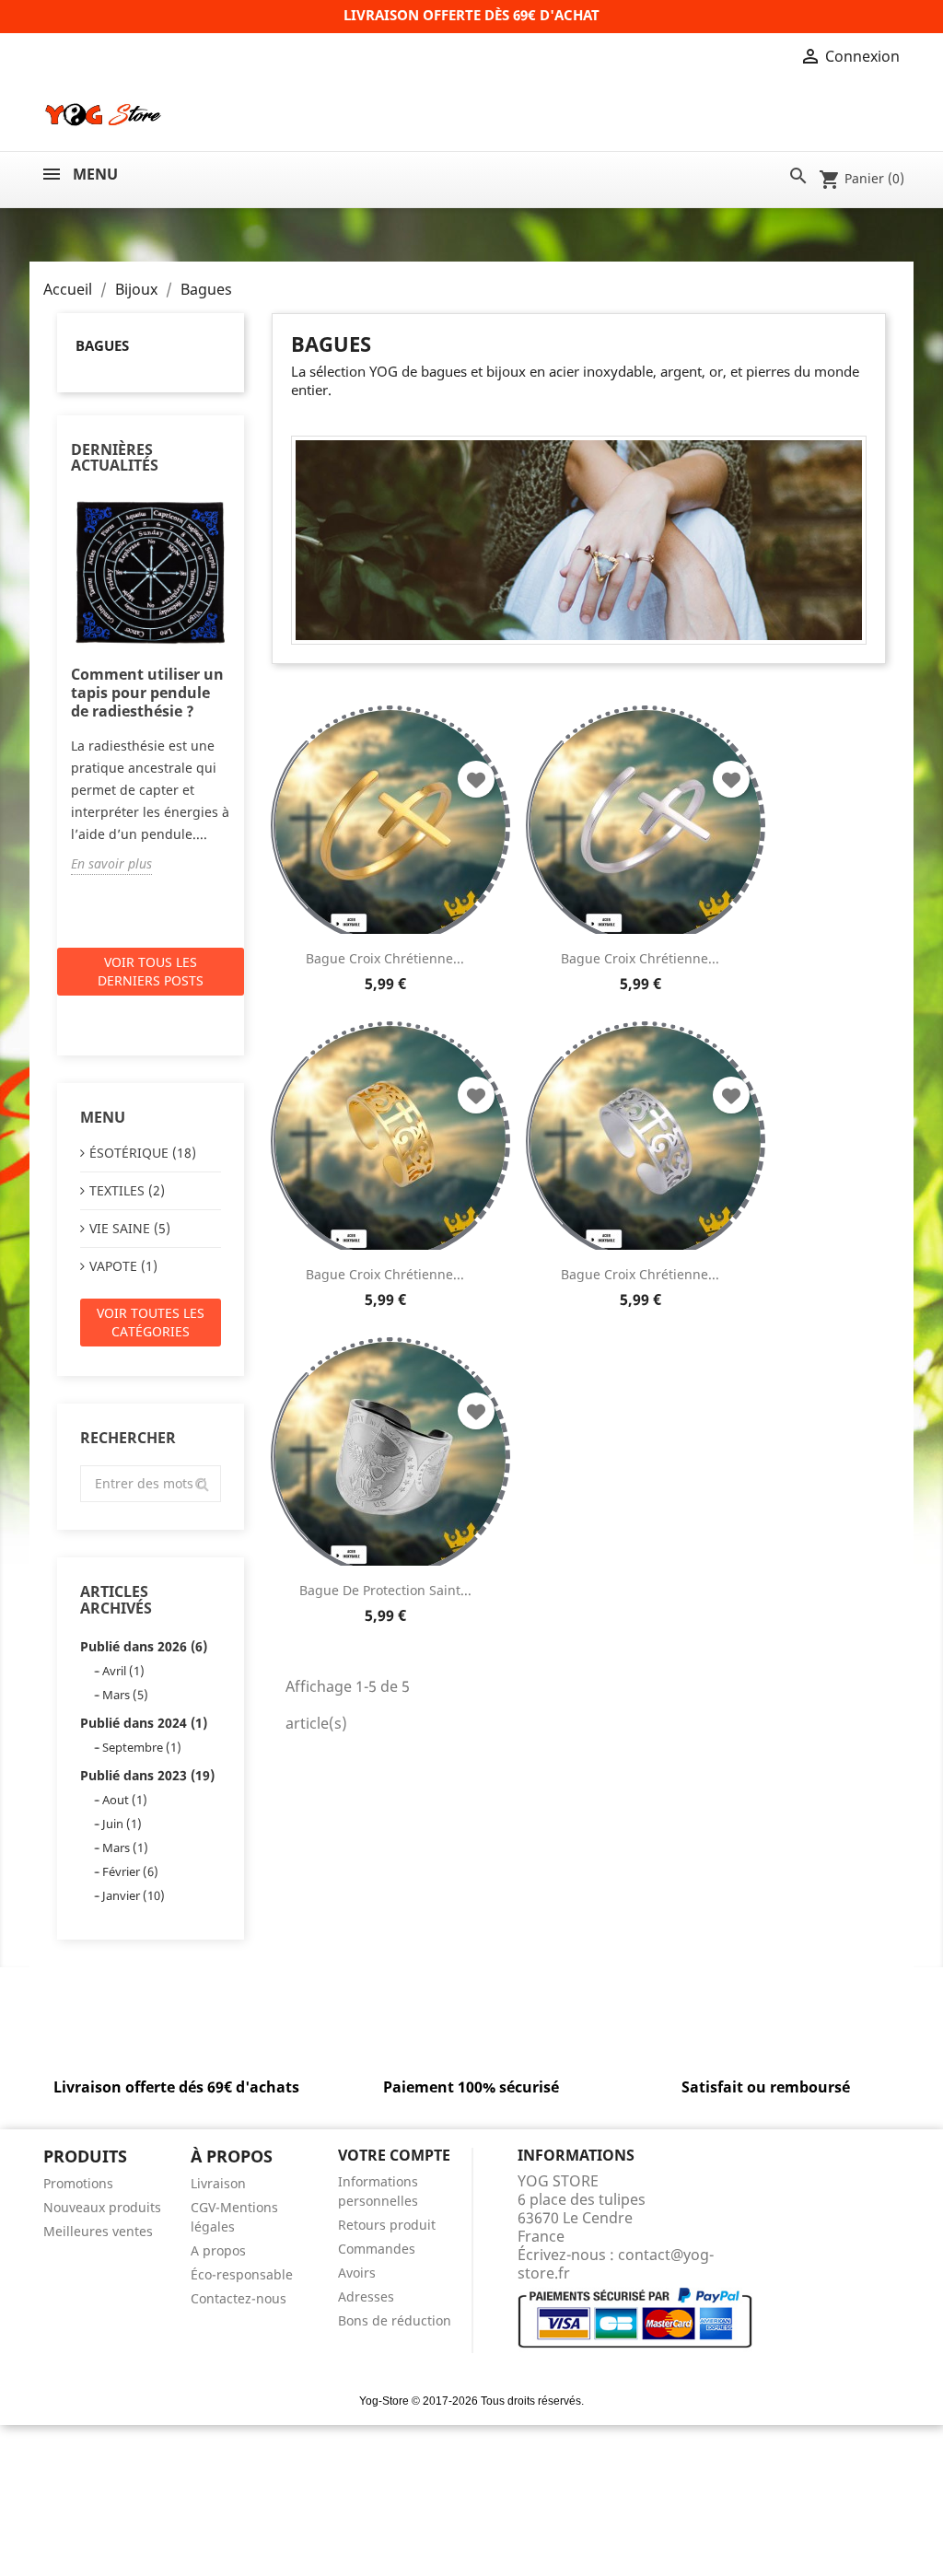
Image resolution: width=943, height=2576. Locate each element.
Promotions (78, 2183)
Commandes (377, 2249)
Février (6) (130, 1871)
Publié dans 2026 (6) (144, 1646)
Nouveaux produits (102, 2207)
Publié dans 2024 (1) (144, 1723)
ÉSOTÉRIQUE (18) (143, 1153)
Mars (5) (125, 1695)
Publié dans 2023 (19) (147, 1775)
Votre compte (394, 2155)
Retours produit (387, 2225)
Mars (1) (125, 1847)
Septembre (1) (142, 1747)
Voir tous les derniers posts (151, 971)
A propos (218, 2250)
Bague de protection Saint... (385, 1590)
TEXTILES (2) (127, 1190)
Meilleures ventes (98, 2231)
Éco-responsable (242, 2274)
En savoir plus (111, 863)
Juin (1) (122, 1824)
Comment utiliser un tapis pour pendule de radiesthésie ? (147, 693)
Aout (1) (125, 1800)
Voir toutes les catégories (151, 1322)
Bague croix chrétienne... (385, 958)
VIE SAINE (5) (130, 1228)
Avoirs (357, 2273)
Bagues (102, 345)
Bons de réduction (395, 2320)
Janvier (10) (134, 1895)
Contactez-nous (239, 2298)
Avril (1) (123, 1671)
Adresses (366, 2296)
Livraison (218, 2183)
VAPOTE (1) (123, 1266)
